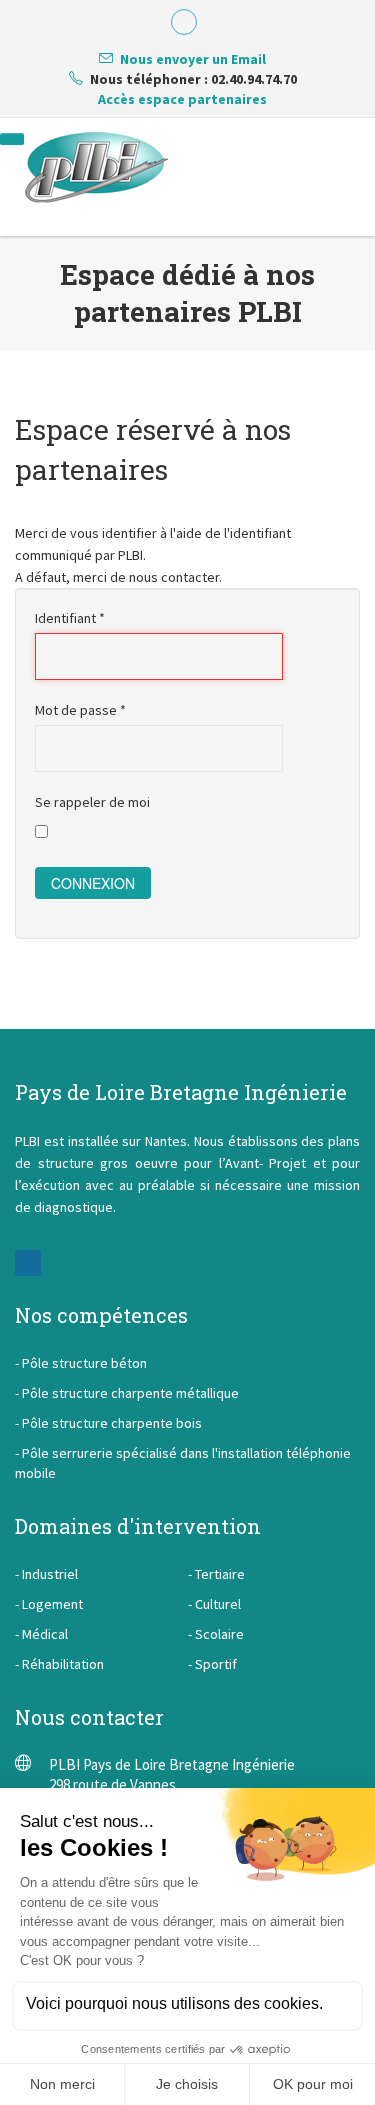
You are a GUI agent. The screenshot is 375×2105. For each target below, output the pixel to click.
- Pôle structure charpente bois (108, 1423)
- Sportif (212, 1664)
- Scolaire (216, 1634)
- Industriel (46, 1574)
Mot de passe (80, 710)
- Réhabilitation (59, 1664)
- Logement (49, 1604)
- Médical (41, 1634)
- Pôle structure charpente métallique (127, 1393)
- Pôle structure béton (81, 1363)
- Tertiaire (216, 1574)
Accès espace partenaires (182, 99)
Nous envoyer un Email (193, 59)
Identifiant (70, 618)
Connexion (93, 883)
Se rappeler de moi (92, 802)
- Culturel (214, 1604)
